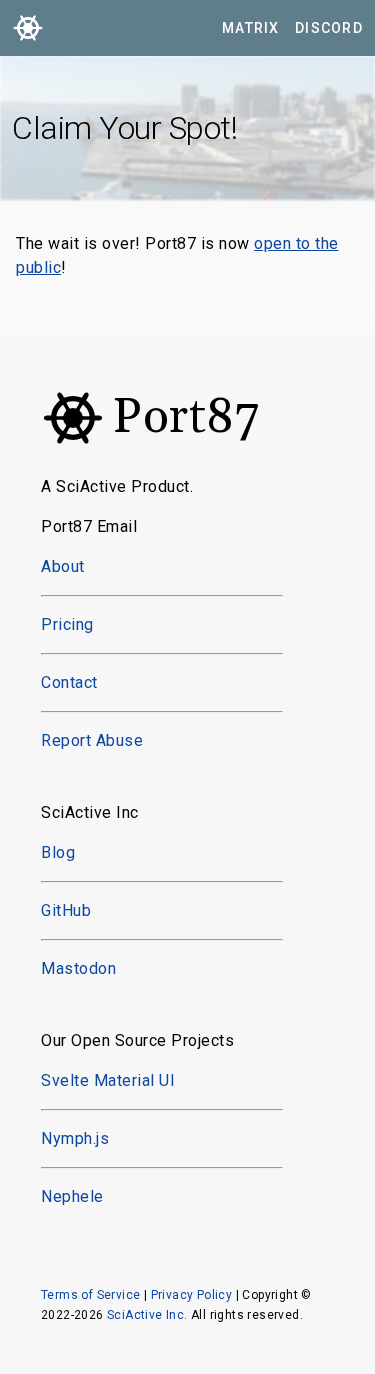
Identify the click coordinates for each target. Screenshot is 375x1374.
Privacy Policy (192, 1295)
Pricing (67, 624)
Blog (58, 852)
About (63, 566)
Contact (69, 682)
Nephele (72, 1196)
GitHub (66, 910)
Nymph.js (75, 1138)
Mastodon (78, 968)
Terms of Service (90, 1295)
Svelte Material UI (108, 1080)
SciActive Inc (145, 1315)
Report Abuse (92, 740)
